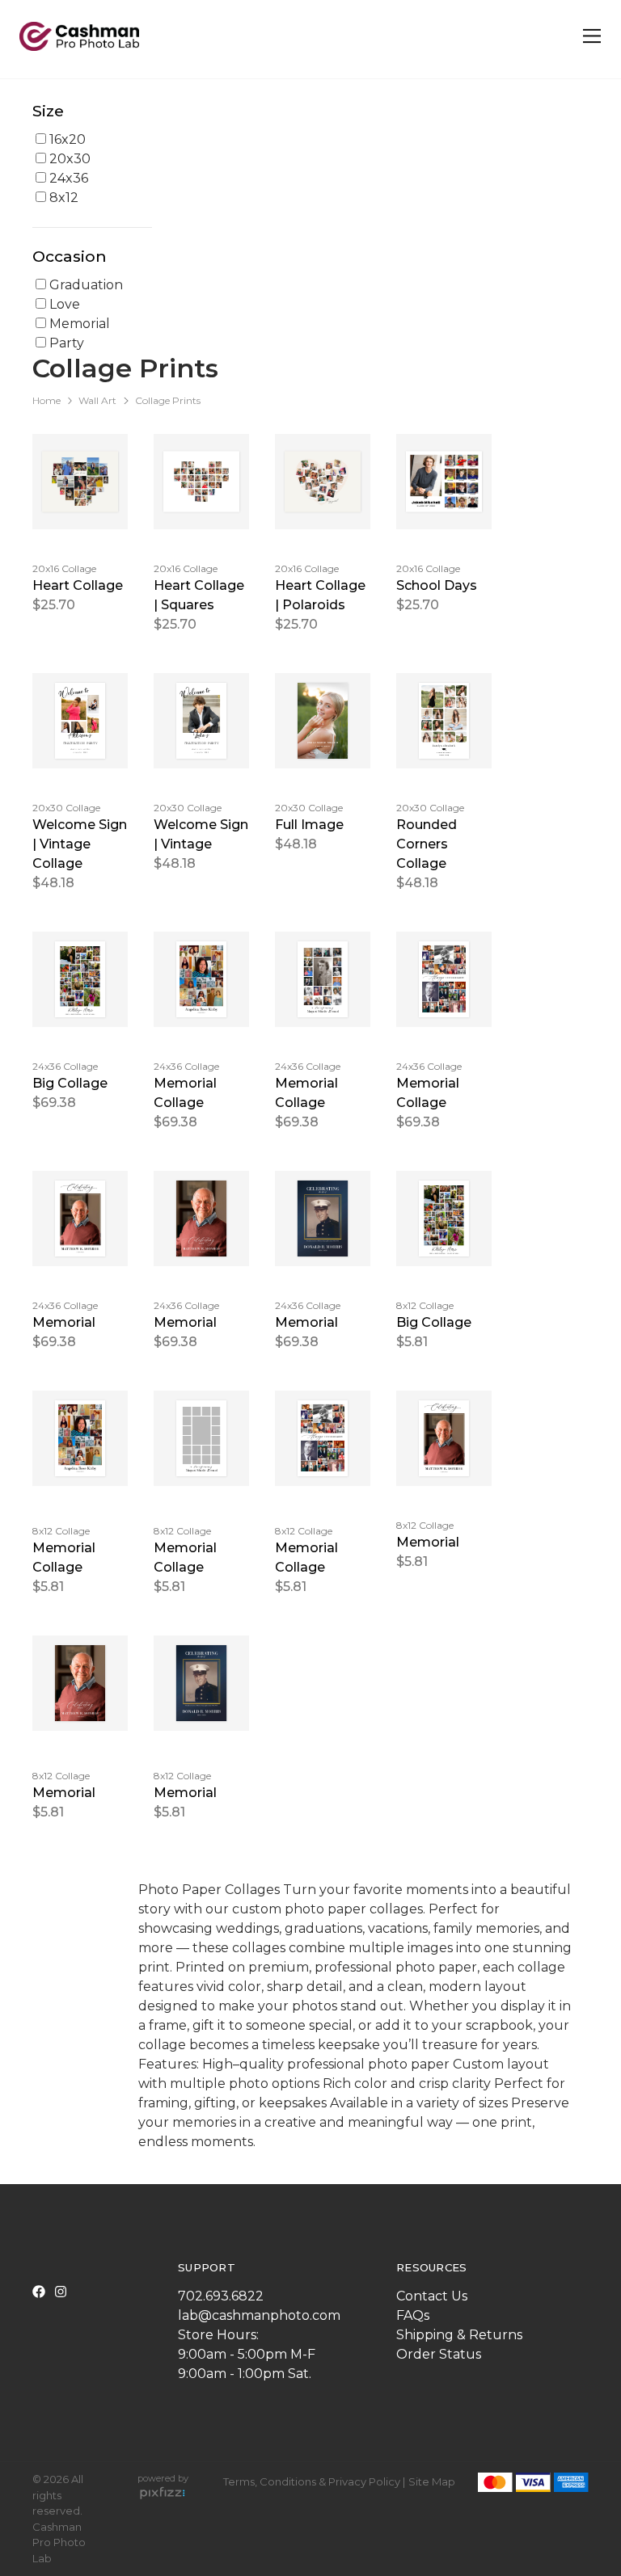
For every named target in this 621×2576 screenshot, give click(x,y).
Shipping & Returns (459, 2335)
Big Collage (70, 1083)
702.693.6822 (221, 2296)
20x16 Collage (64, 568)
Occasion (70, 256)
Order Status (439, 2354)
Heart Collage (78, 585)
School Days (437, 585)
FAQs (413, 2315)
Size (48, 111)
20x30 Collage (66, 808)
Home (46, 400)
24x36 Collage (65, 1066)
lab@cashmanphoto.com (259, 2315)
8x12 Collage (425, 1305)
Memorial (64, 1322)
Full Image (309, 825)
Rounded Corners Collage (427, 844)
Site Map (432, 2481)
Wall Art (97, 400)
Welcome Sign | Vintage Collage (80, 844)
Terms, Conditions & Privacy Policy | (314, 2481)
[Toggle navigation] (589, 36)
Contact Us (432, 2296)
